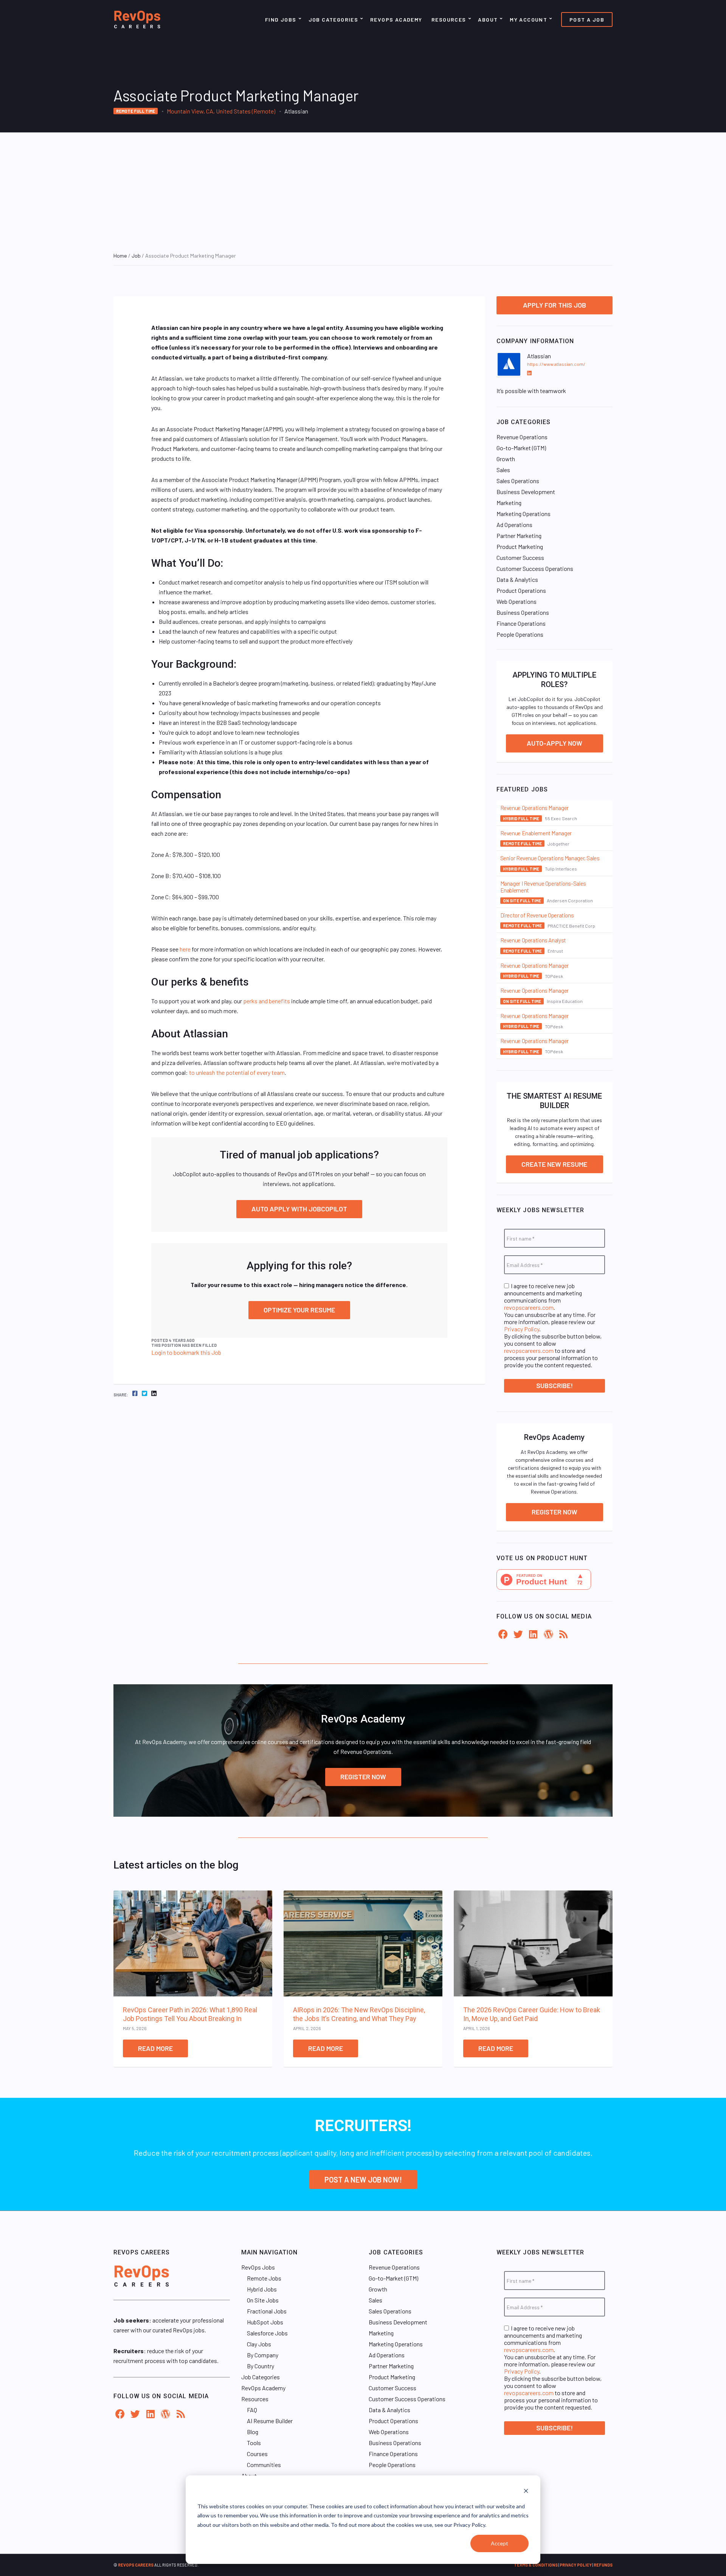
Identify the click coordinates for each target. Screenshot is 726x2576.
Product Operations (521, 590)
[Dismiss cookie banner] (526, 2492)
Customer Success (520, 557)
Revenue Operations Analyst (533, 940)
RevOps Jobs (258, 2267)
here (185, 949)
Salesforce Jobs (267, 2333)
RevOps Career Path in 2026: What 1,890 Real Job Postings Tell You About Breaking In (190, 2014)
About (488, 19)
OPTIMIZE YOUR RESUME (299, 1310)
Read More (155, 2048)
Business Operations (523, 612)
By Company (263, 2355)
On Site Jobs (263, 2300)
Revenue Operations (522, 437)
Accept (500, 2543)
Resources (449, 19)
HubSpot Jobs (265, 2322)
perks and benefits (267, 1001)
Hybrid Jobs (262, 2289)
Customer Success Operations (535, 568)
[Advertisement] (363, 189)
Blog (253, 2432)
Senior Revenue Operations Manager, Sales (550, 858)
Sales (503, 470)
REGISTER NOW (363, 1777)
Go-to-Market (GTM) (521, 448)
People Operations (520, 634)
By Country (261, 2366)
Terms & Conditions (536, 2565)
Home (120, 256)
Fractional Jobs (267, 2311)
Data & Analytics (517, 579)
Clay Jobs (259, 2344)
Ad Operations (514, 525)
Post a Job (587, 19)
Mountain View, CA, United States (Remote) (221, 111)
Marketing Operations (524, 514)
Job (136, 256)
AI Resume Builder (270, 2421)
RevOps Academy (396, 19)
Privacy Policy (522, 1329)
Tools (254, 2443)
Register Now (555, 1512)
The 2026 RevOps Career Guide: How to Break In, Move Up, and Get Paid (532, 2014)
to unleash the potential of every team (237, 1072)
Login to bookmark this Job (186, 1352)
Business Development (526, 492)
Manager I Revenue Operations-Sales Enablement (543, 887)
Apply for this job (555, 305)
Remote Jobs (264, 2278)
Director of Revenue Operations (537, 915)
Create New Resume (554, 1164)
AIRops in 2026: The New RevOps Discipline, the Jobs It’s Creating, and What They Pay (359, 2014)
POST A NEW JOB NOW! (363, 2180)
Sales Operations (518, 481)
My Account (528, 19)
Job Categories (334, 19)
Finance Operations (521, 623)
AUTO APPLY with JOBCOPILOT (299, 1209)
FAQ (252, 2410)
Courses (257, 2454)
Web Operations (517, 601)
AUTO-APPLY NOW (555, 743)
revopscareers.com (529, 1307)
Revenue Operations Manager (534, 808)
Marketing (509, 503)
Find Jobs (281, 19)
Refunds (603, 2565)
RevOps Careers (136, 2565)
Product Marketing (520, 546)
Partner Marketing (519, 536)
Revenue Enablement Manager (536, 833)
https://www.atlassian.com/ (556, 364)
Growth (506, 459)
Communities (264, 2465)
